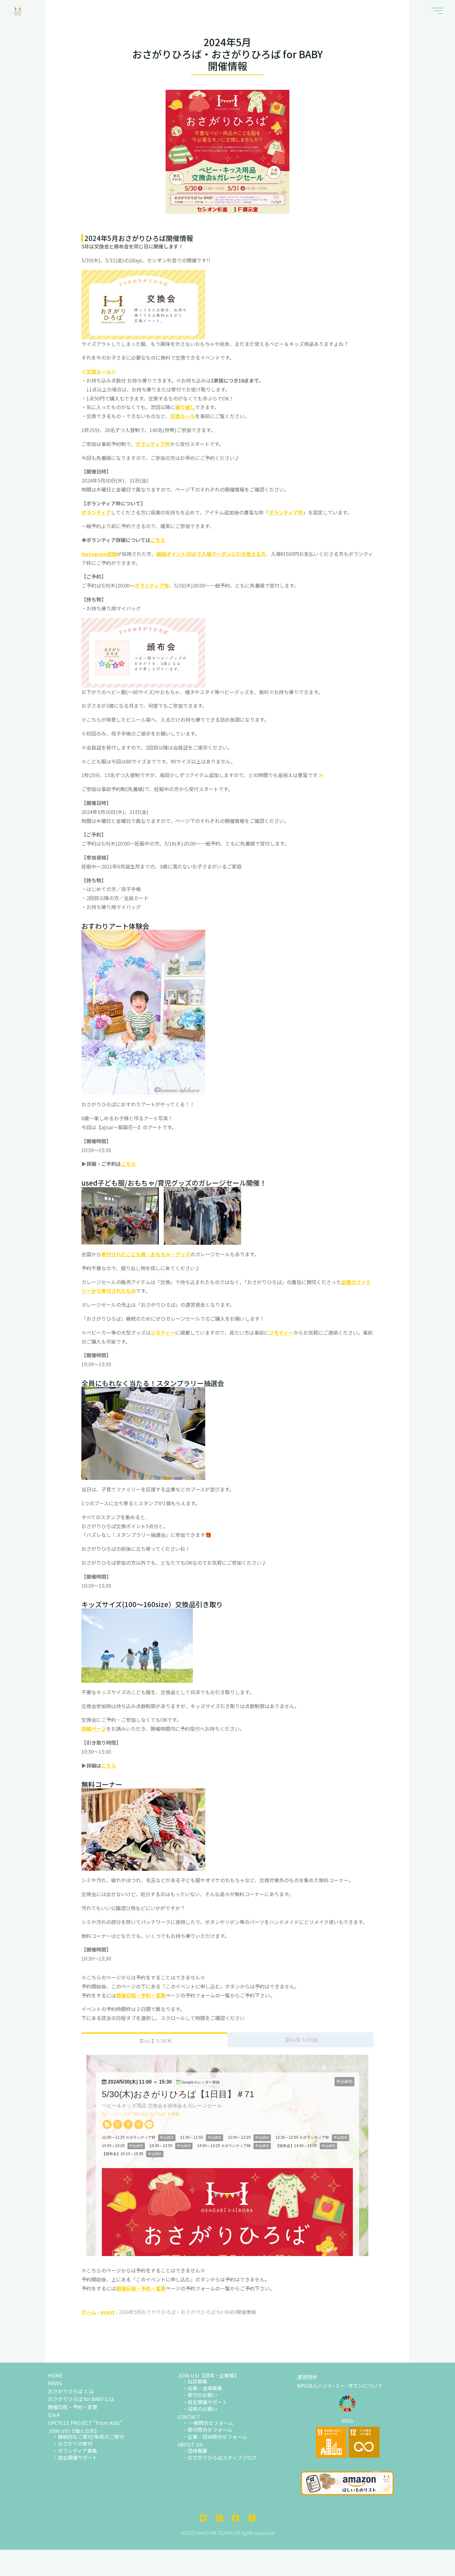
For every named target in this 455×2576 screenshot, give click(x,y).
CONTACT (189, 2417)
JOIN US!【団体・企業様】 (208, 2375)
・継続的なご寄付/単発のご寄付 (89, 2437)
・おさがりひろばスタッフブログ (220, 2457)
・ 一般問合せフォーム (208, 2423)
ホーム (89, 2312)
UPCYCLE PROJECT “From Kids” (85, 2423)
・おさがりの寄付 (73, 2443)
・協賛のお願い (200, 2409)
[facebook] (236, 2518)
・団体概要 (195, 2451)
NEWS (55, 2383)
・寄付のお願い (200, 2395)
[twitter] (252, 2518)
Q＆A (54, 2415)
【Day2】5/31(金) (301, 2039)
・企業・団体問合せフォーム (215, 2437)
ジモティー (163, 1332)
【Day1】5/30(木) (155, 2041)
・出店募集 (195, 2381)
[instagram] (219, 2518)
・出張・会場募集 (202, 2388)
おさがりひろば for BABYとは (81, 2399)
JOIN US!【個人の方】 (74, 2431)
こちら (158, 540)
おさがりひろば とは (71, 2391)
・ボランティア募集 (75, 2451)
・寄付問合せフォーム (207, 2429)
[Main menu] (437, 11)
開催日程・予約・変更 (73, 2407)
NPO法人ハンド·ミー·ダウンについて (340, 2386)
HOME (55, 2375)
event (108, 2312)
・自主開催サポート (75, 2457)
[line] (203, 2518)
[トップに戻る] (439, 2560)
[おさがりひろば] (18, 11)
